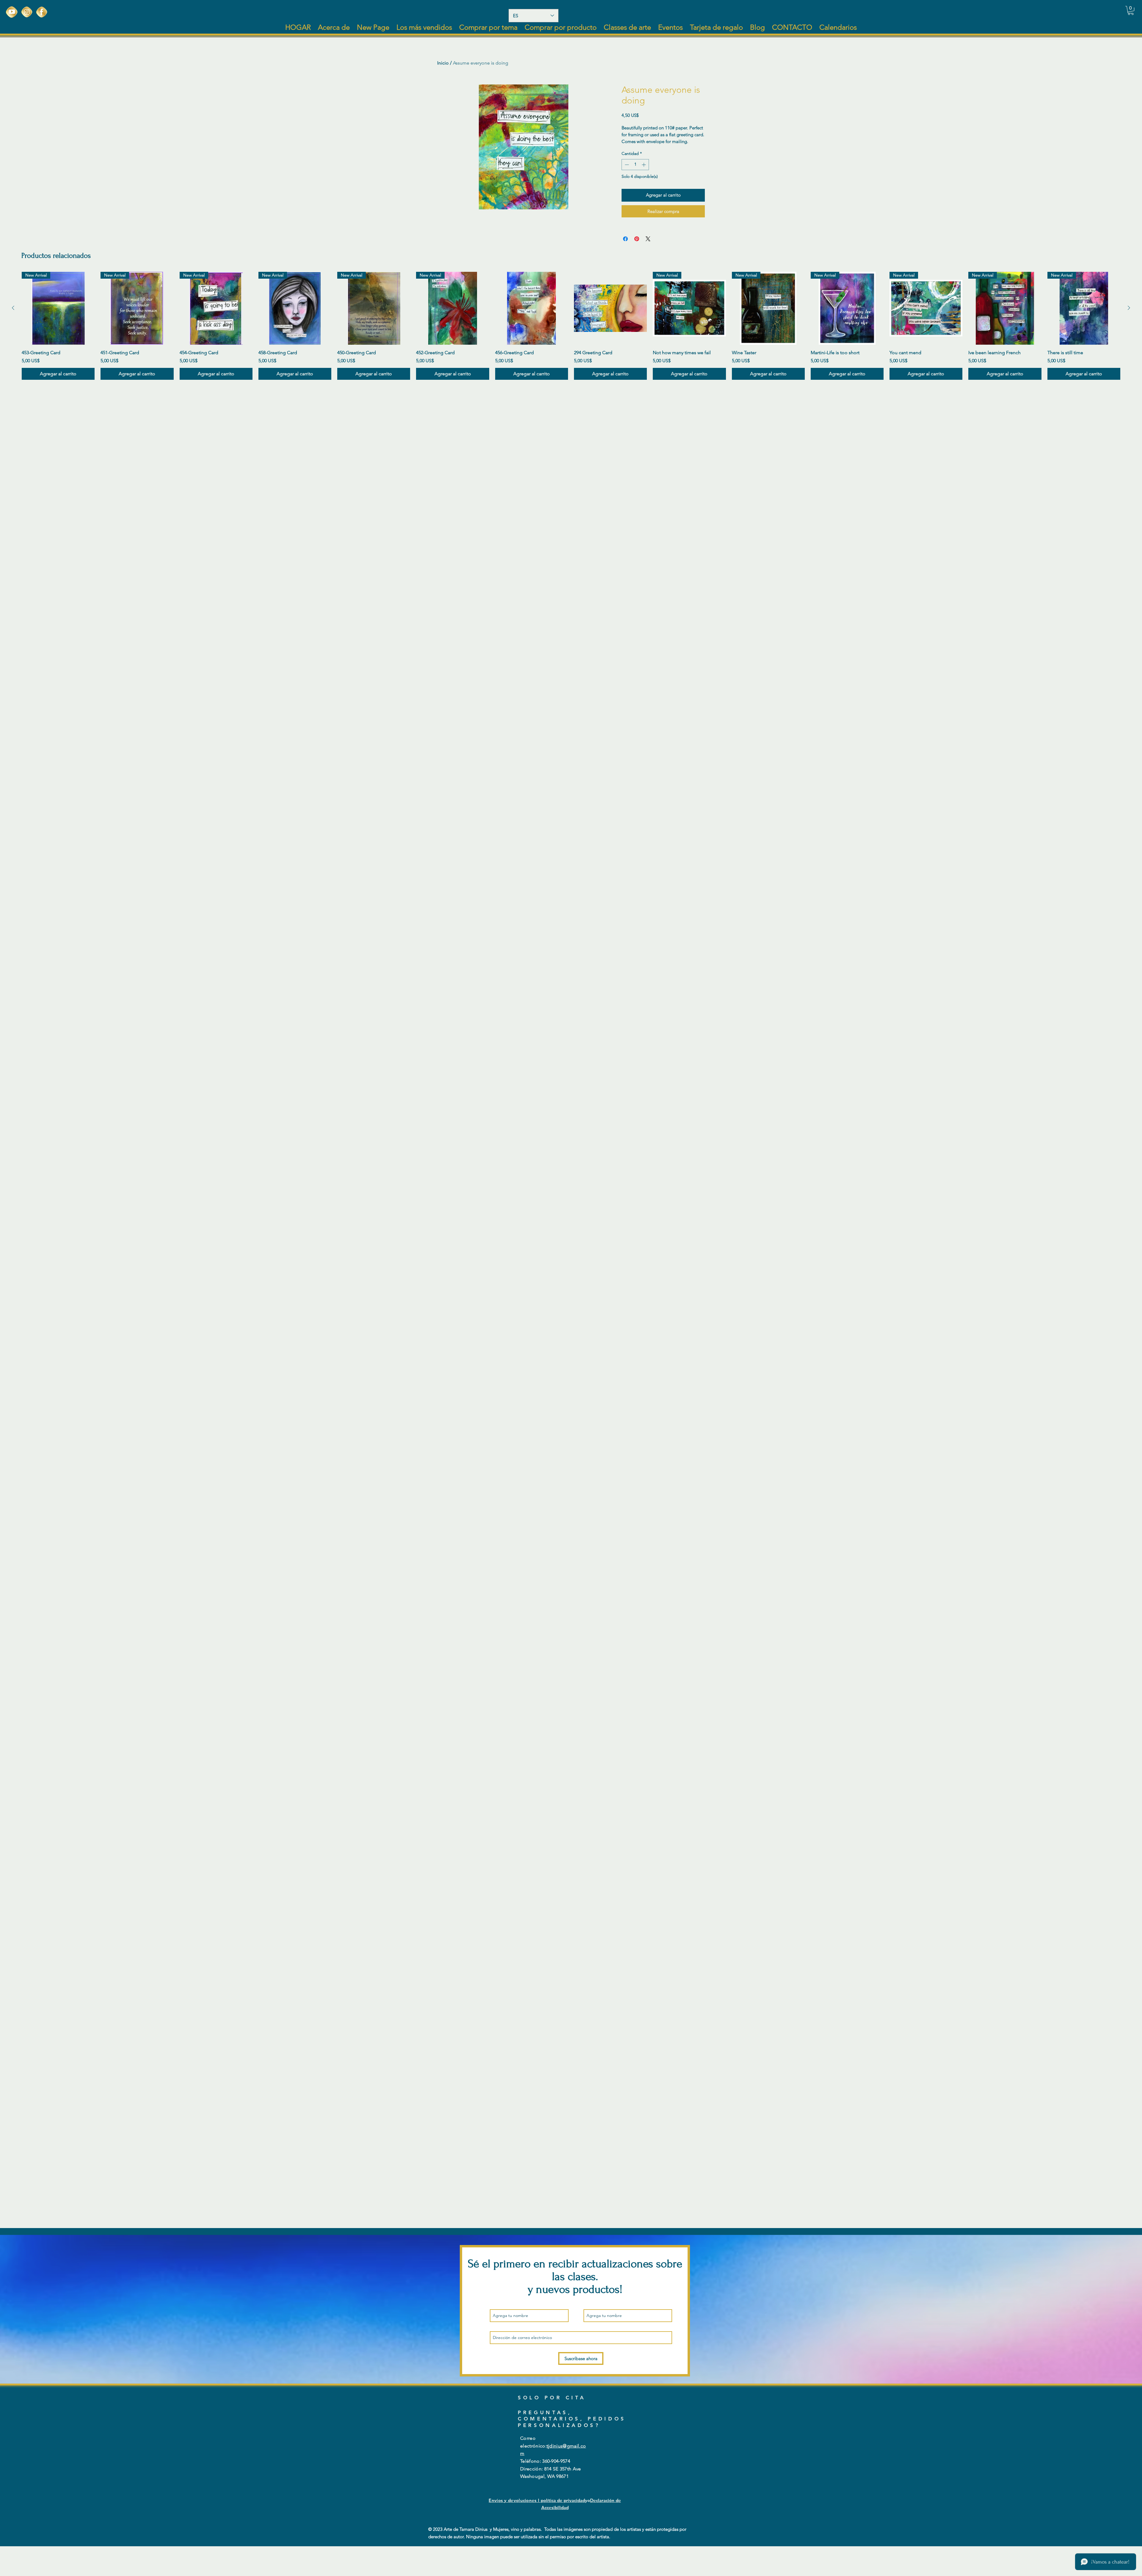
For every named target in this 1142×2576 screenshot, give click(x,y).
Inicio (443, 63)
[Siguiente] (1129, 308)
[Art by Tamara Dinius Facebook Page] (42, 12)
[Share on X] (648, 239)
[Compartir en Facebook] (625, 239)
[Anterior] (13, 308)
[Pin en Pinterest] (637, 239)
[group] (571, 326)
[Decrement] (626, 165)
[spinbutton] (635, 165)
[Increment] (644, 165)
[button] (1131, 10)
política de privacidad (563, 2500)
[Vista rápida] (532, 308)
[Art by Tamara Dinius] (12, 12)
